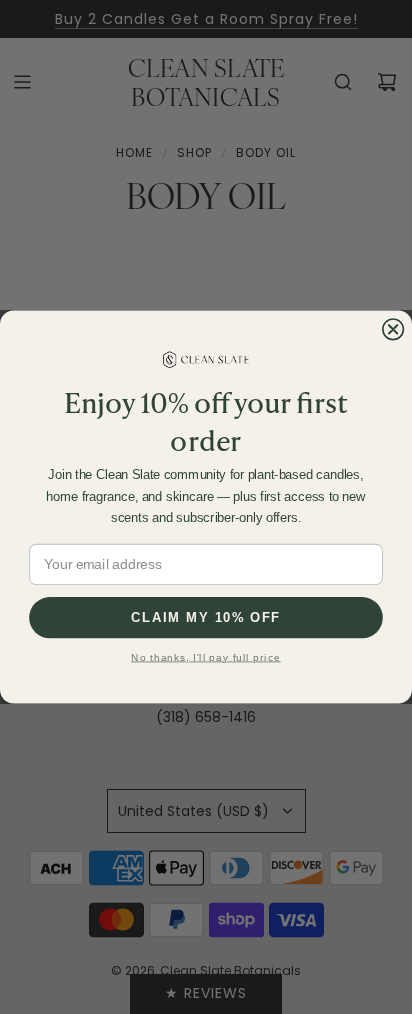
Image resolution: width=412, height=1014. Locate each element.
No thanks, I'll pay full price (205, 657)
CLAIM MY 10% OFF (205, 617)
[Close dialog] (393, 329)
